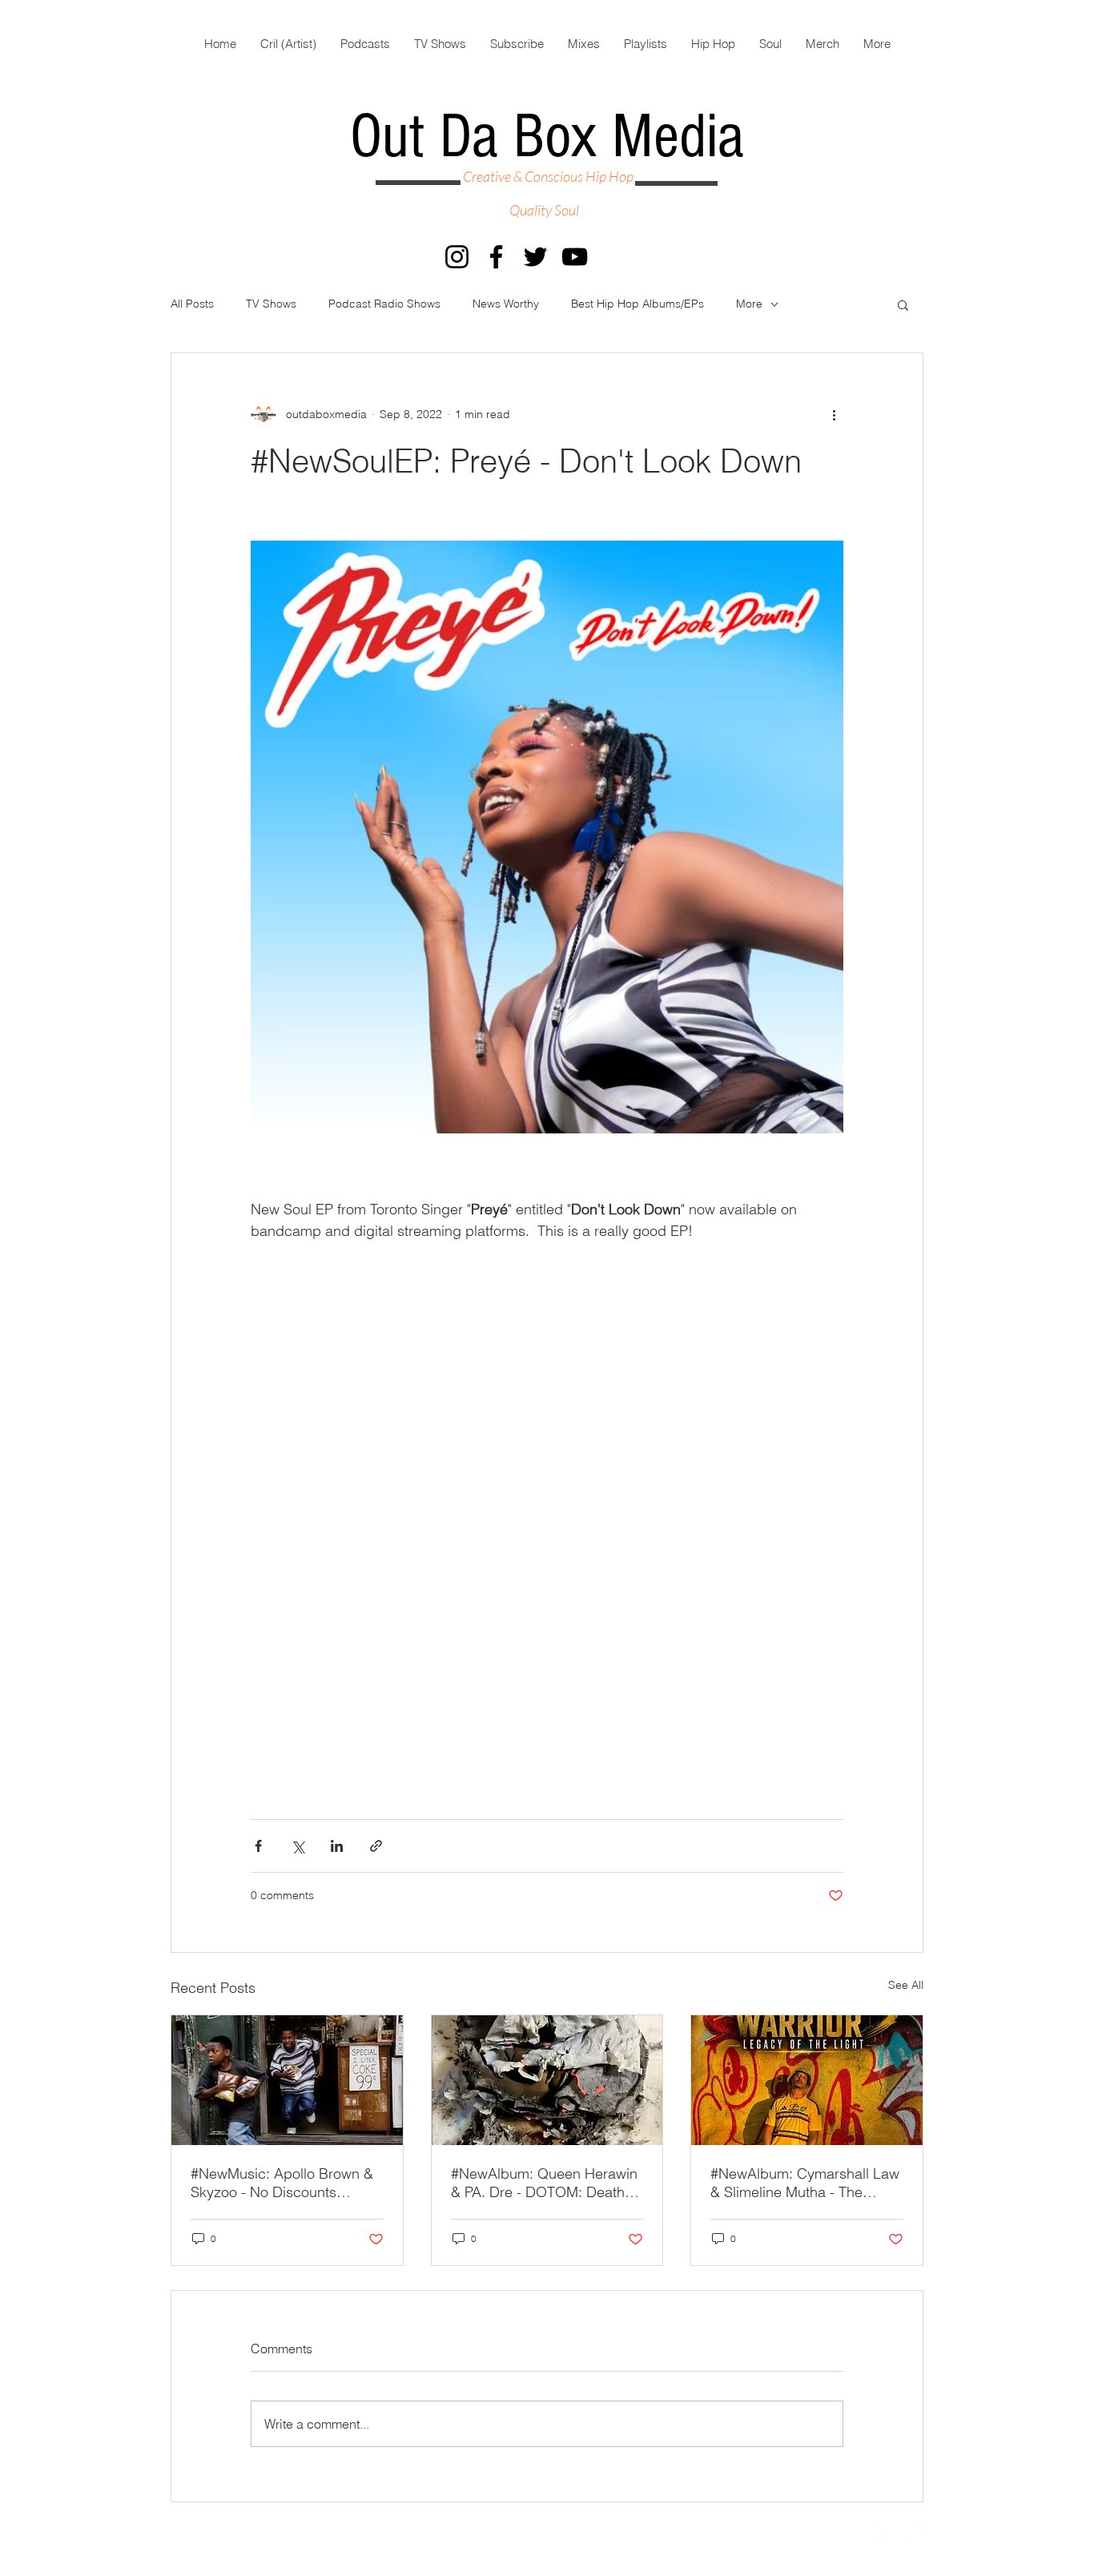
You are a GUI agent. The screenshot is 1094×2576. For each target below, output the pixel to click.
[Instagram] (457, 257)
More (749, 304)
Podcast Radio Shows (384, 304)
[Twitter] (535, 257)
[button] (903, 304)
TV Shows (271, 304)
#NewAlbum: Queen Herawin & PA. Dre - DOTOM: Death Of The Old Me (544, 2183)
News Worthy (506, 304)
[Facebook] (496, 257)
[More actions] (834, 414)
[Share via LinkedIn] (337, 1846)
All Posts (192, 304)
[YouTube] (575, 257)
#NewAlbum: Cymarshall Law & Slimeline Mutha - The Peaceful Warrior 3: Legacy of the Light (806, 2183)
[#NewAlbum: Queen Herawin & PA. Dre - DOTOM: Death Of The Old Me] (547, 2080)
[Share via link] (376, 1846)
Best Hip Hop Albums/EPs (637, 304)
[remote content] (547, 1457)
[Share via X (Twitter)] (298, 1846)
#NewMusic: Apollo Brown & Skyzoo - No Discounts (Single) (282, 2183)
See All (906, 1985)
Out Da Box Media (547, 137)
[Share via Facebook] (258, 1846)
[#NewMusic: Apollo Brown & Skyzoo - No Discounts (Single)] (287, 2080)
